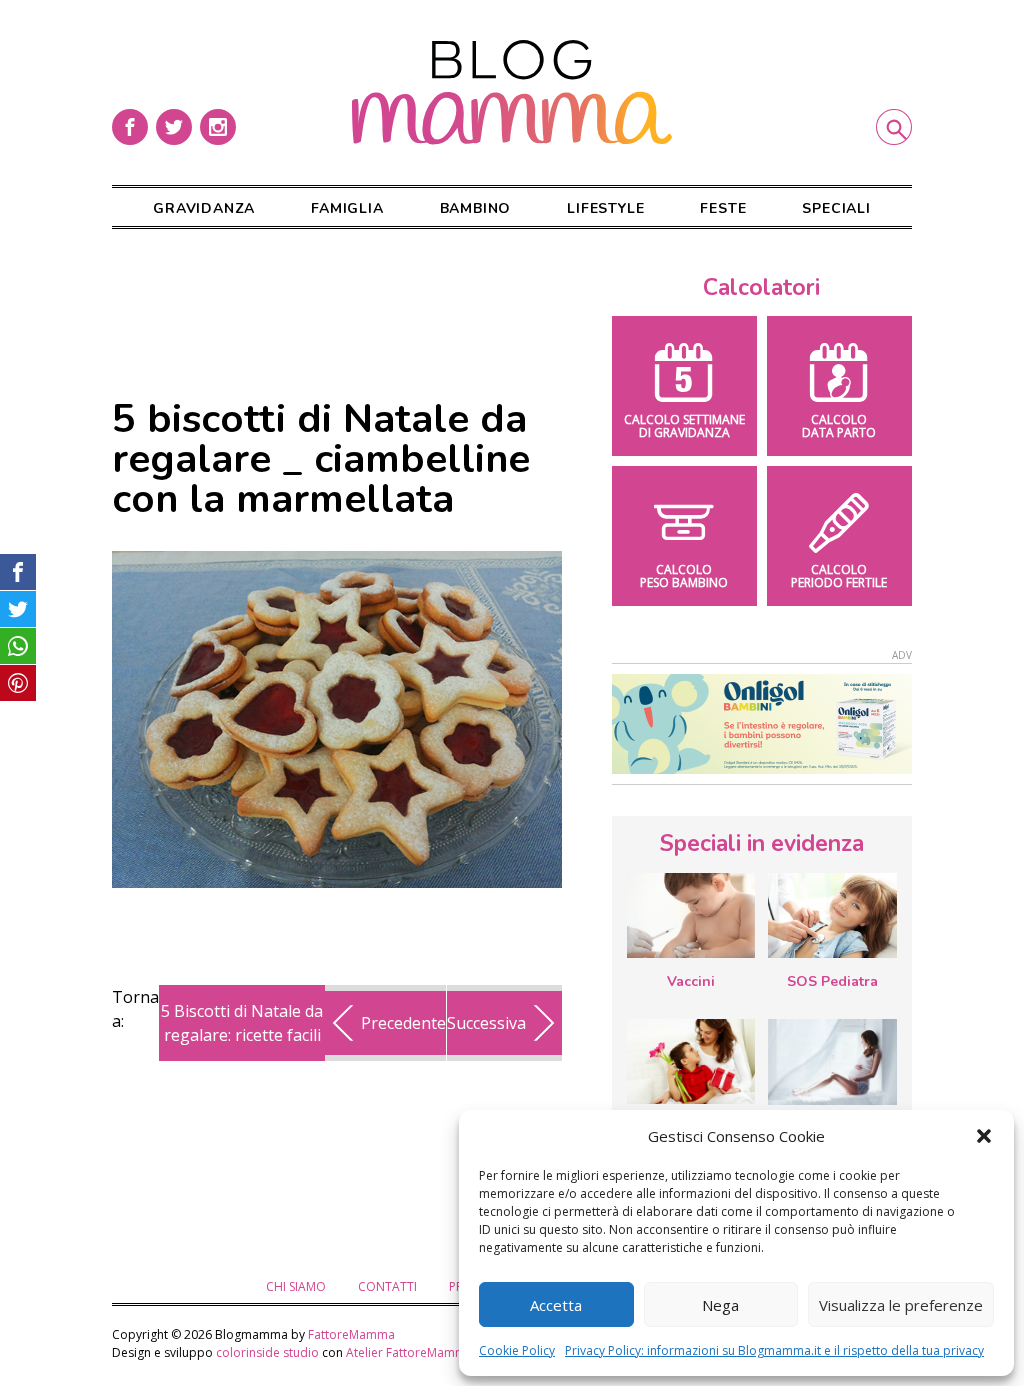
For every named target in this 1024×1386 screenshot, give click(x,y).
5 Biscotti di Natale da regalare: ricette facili (242, 1023)
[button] (984, 1136)
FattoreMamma (351, 1334)
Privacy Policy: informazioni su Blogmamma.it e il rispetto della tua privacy (774, 1350)
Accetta (556, 1305)
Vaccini (691, 981)
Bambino (476, 208)
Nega (720, 1305)
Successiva (486, 1023)
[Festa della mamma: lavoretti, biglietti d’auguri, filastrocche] (691, 1061)
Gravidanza (204, 208)
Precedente (403, 1023)
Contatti (387, 1286)
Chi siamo (296, 1286)
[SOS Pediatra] (832, 915)
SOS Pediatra (832, 981)
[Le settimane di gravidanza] (832, 1062)
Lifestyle (605, 208)
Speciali (836, 208)
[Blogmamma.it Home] (512, 92)
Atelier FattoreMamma (409, 1352)
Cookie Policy (517, 1350)
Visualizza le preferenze (901, 1305)
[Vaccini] (691, 915)
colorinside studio (267, 1352)
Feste (723, 208)
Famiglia (347, 208)
